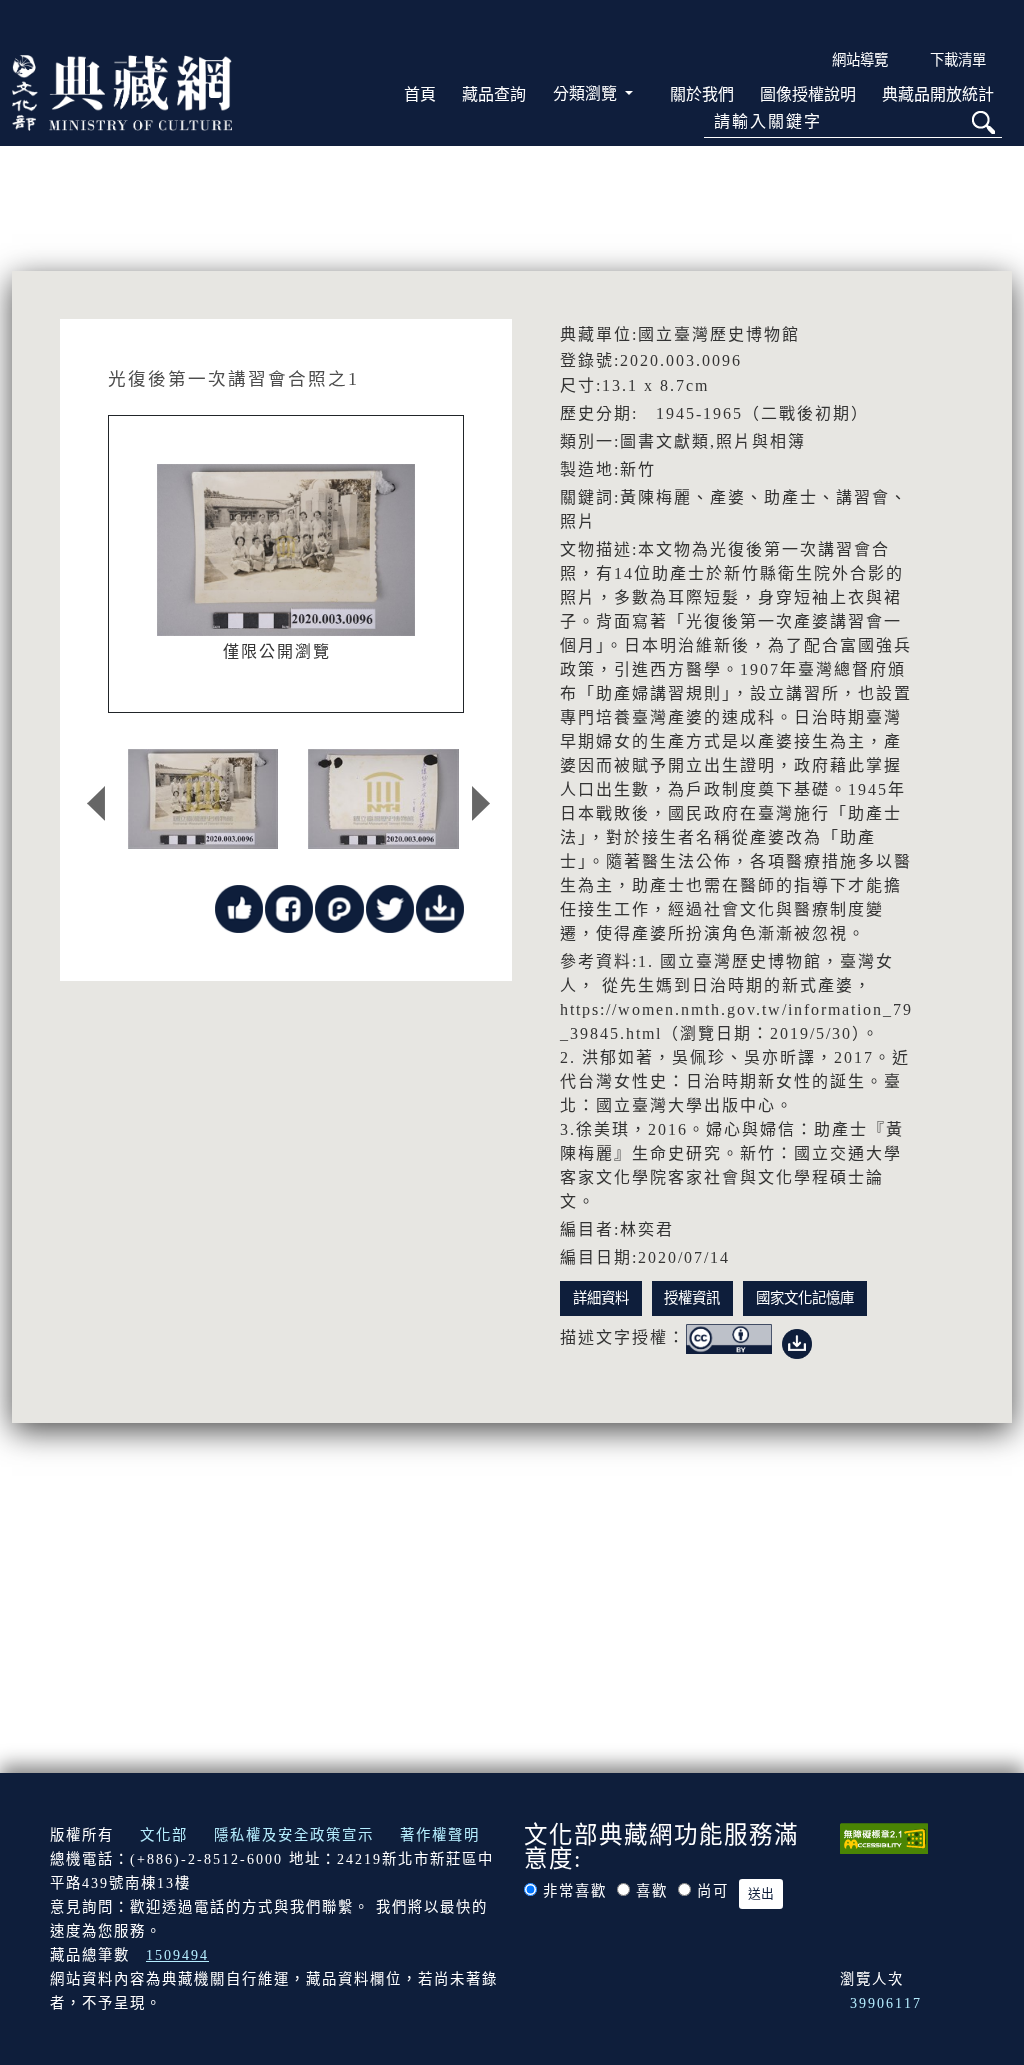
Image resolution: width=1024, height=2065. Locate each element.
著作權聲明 (440, 1835)
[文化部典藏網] (122, 91)
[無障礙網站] (884, 1837)
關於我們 (702, 94)
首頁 (420, 94)
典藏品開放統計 (938, 94)
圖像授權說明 (808, 94)
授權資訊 (692, 1298)
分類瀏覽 (587, 93)
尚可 (713, 1891)
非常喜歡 (575, 1891)
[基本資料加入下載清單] (440, 907)
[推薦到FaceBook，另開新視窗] (289, 907)
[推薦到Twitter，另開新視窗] (390, 907)
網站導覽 (860, 60)
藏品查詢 (494, 94)
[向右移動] (481, 804)
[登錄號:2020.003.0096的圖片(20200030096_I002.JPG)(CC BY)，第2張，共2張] (383, 799)
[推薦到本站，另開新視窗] (239, 907)
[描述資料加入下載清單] (797, 1339)
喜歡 (652, 1891)
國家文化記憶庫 (805, 1298)
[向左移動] (96, 804)
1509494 (177, 1955)
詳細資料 (601, 1298)
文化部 (164, 1835)
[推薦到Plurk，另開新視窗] (339, 907)
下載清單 (958, 60)
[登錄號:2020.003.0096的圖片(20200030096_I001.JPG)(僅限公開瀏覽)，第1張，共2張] (203, 799)
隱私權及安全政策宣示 (294, 1835)
